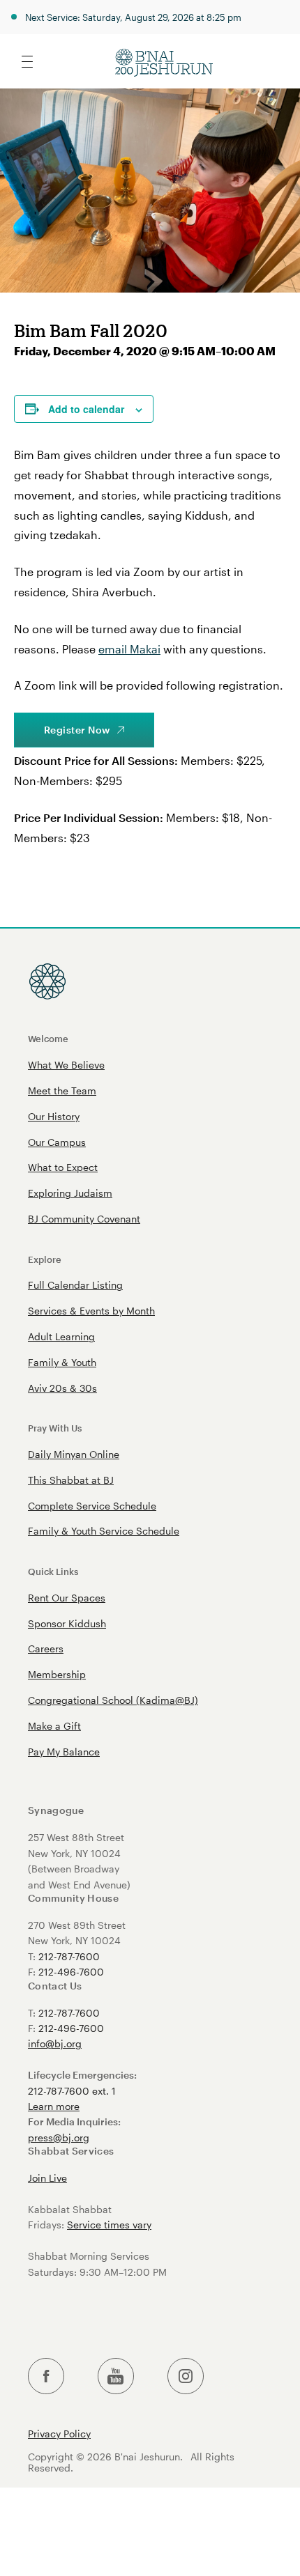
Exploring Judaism (70, 1193)
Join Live (47, 2178)
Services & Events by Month (91, 1311)
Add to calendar (86, 409)
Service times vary (109, 2225)
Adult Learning (61, 1336)
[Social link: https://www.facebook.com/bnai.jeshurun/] (46, 2376)
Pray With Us (55, 1428)
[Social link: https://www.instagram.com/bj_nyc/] (186, 2376)
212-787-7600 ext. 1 (72, 2091)
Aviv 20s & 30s (62, 1388)
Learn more (54, 2106)
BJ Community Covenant (84, 1219)
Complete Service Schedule (92, 1506)
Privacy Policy (59, 2434)
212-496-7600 (71, 1972)
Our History (54, 1116)
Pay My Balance (64, 1752)
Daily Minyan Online (74, 1454)
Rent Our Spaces (67, 1598)
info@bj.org (55, 2043)
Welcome (48, 1038)
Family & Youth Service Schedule (104, 1531)
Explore (45, 1259)
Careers (46, 1648)
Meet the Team (62, 1091)
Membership (57, 1674)
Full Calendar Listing (75, 1285)
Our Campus (57, 1142)
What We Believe (66, 1065)
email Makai (129, 649)
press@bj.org (59, 2137)
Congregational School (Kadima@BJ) (113, 1700)
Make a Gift (54, 1726)
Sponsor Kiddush (67, 1623)
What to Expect (63, 1167)
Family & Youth (62, 1362)
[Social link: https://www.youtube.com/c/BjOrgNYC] (116, 2376)
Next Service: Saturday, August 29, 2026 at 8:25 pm (133, 17)
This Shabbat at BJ (71, 1480)
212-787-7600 (69, 1956)
